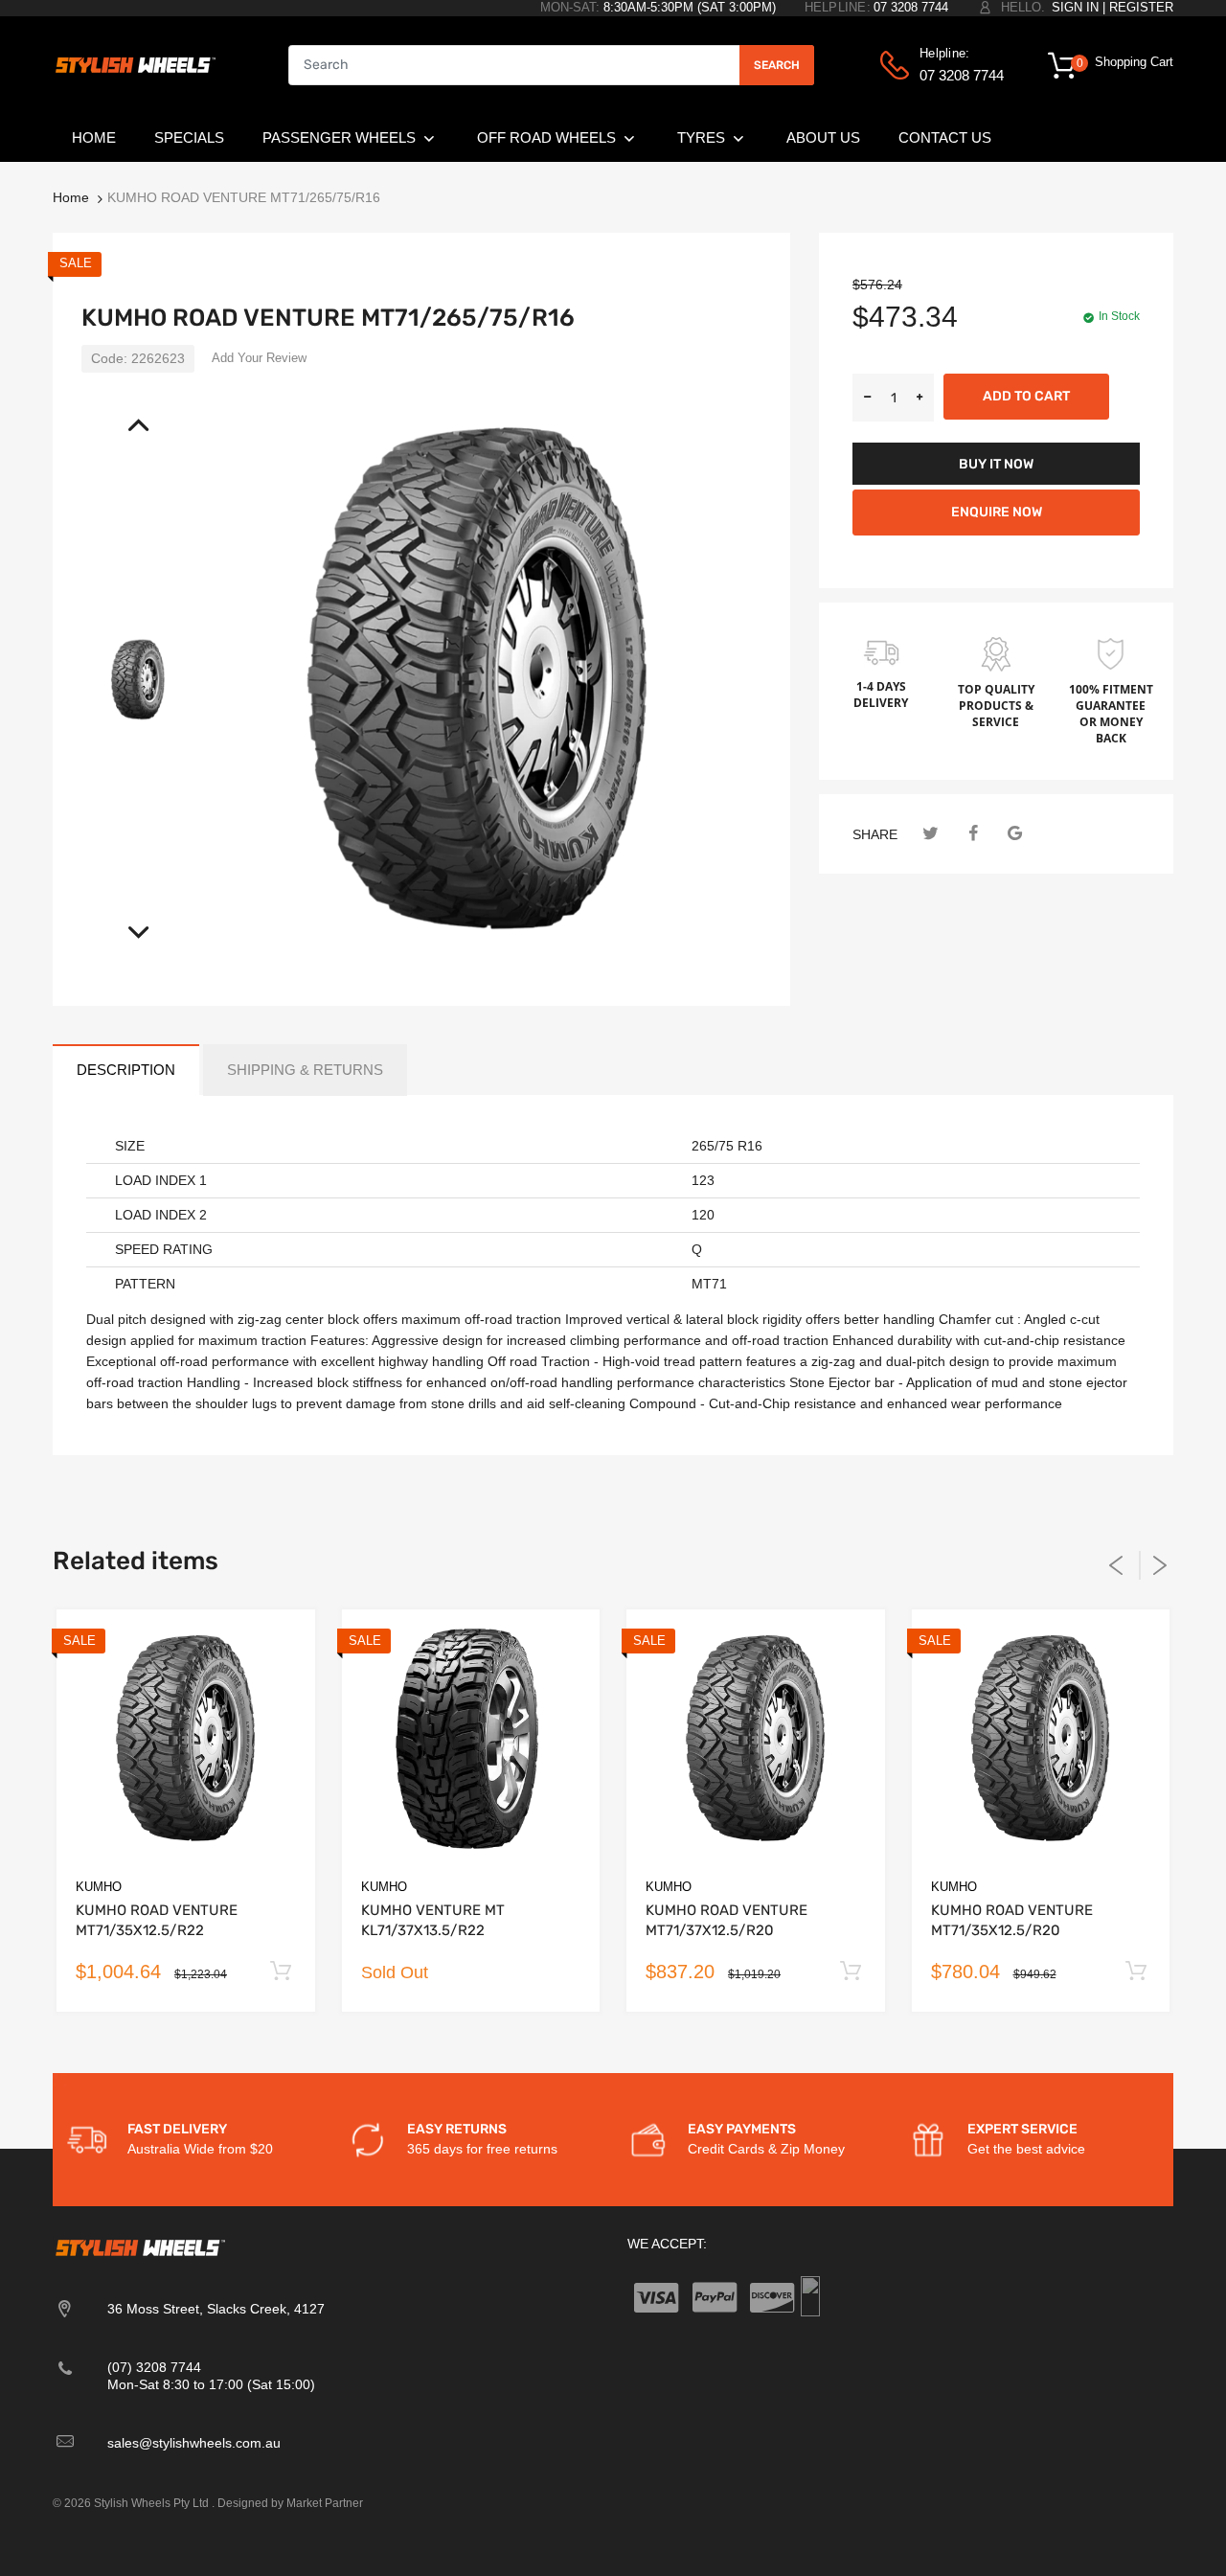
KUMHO (99, 1887)
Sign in (1075, 7)
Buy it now (996, 464)
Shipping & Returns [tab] (305, 1070)
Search (777, 65)
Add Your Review (259, 358)
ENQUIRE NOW (997, 512)
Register (1141, 7)
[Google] (1015, 834)
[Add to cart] (281, 1972)
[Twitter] (931, 834)
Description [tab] (126, 1070)
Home (71, 197)
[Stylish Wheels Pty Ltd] (134, 64)
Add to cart (1026, 396)
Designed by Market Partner (290, 2503)
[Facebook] (973, 834)
